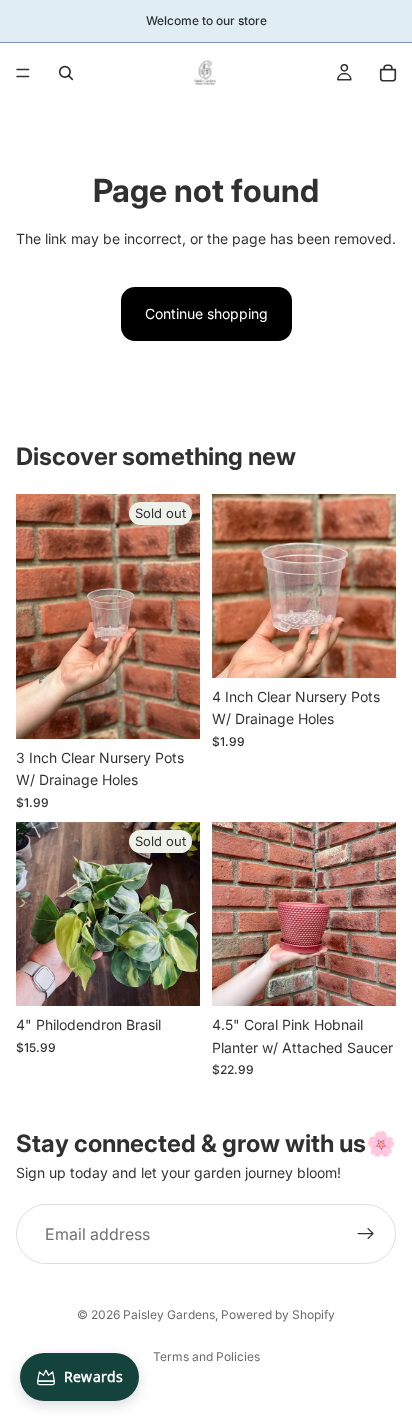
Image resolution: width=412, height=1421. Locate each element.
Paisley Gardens (169, 1314)
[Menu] (23, 73)
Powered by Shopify (278, 1314)
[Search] (66, 73)
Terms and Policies (206, 1356)
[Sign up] (366, 1234)
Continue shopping (206, 313)
